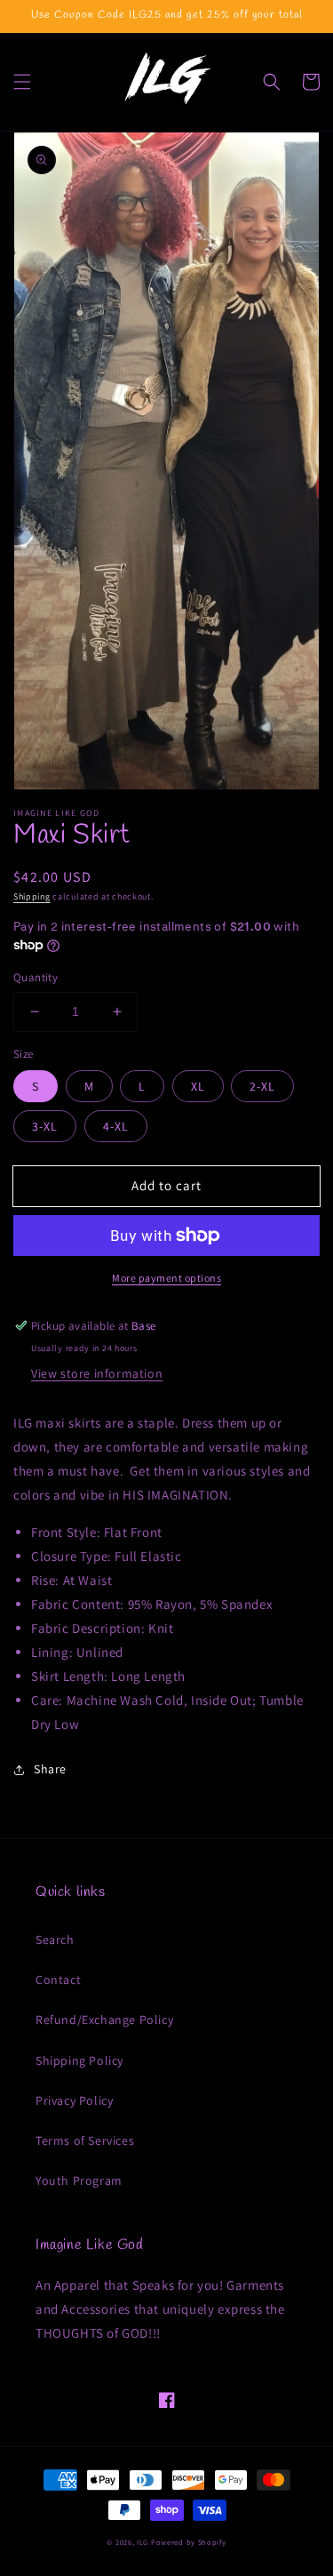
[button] (22, 82)
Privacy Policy (74, 2100)
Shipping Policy (79, 2060)
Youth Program (79, 2180)
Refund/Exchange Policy (104, 2020)
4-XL (116, 1126)
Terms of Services (85, 2140)
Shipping (32, 896)
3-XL (45, 1126)
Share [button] (50, 1769)
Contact (58, 1980)
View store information (97, 1373)
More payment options (166, 1278)
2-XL (262, 1086)
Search (55, 1940)
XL (198, 1086)
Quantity (36, 977)
